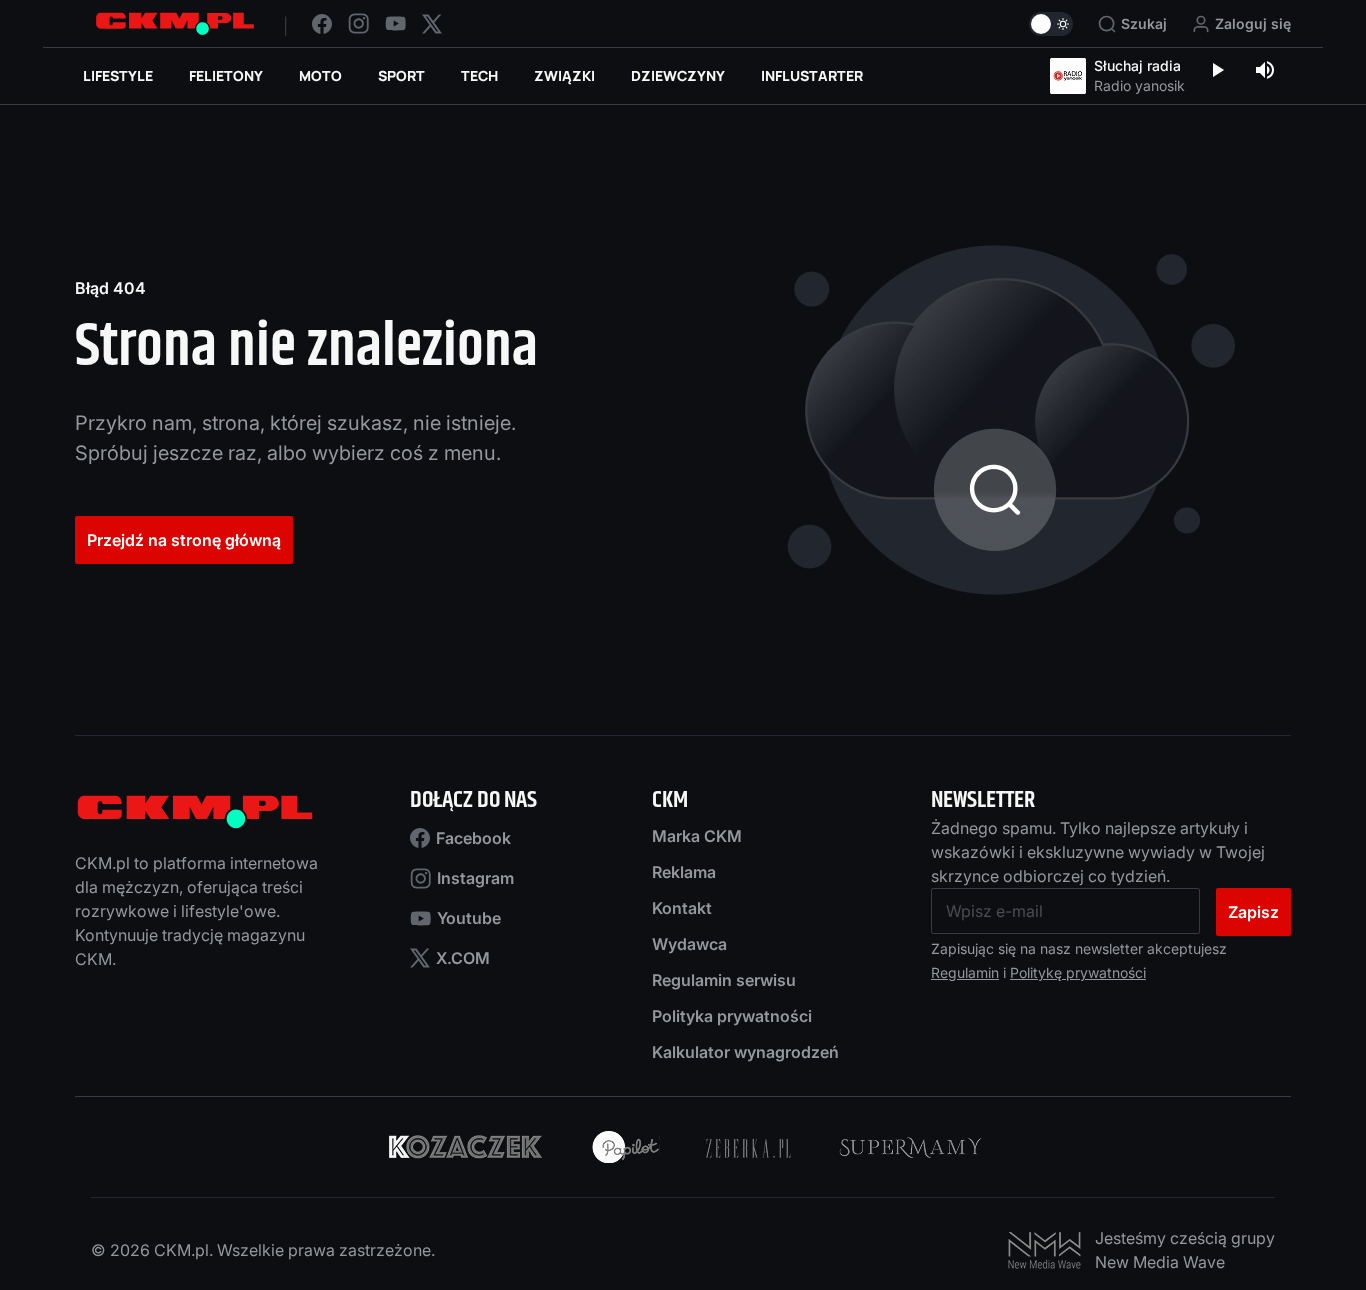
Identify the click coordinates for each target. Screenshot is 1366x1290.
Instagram (475, 878)
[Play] (1217, 72)
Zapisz (1253, 912)
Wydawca (689, 944)
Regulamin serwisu (724, 980)
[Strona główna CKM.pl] (175, 23)
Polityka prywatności (732, 1016)
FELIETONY (226, 75)
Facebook (473, 838)
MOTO (320, 75)
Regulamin (965, 972)
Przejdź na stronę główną (184, 540)
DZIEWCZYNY (678, 75)
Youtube (469, 918)
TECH (479, 75)
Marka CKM (697, 836)
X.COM (463, 958)
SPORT (401, 75)
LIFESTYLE (118, 75)
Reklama (684, 872)
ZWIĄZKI (564, 75)
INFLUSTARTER (812, 75)
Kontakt (682, 908)
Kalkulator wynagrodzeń (745, 1052)
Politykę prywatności (1078, 972)
